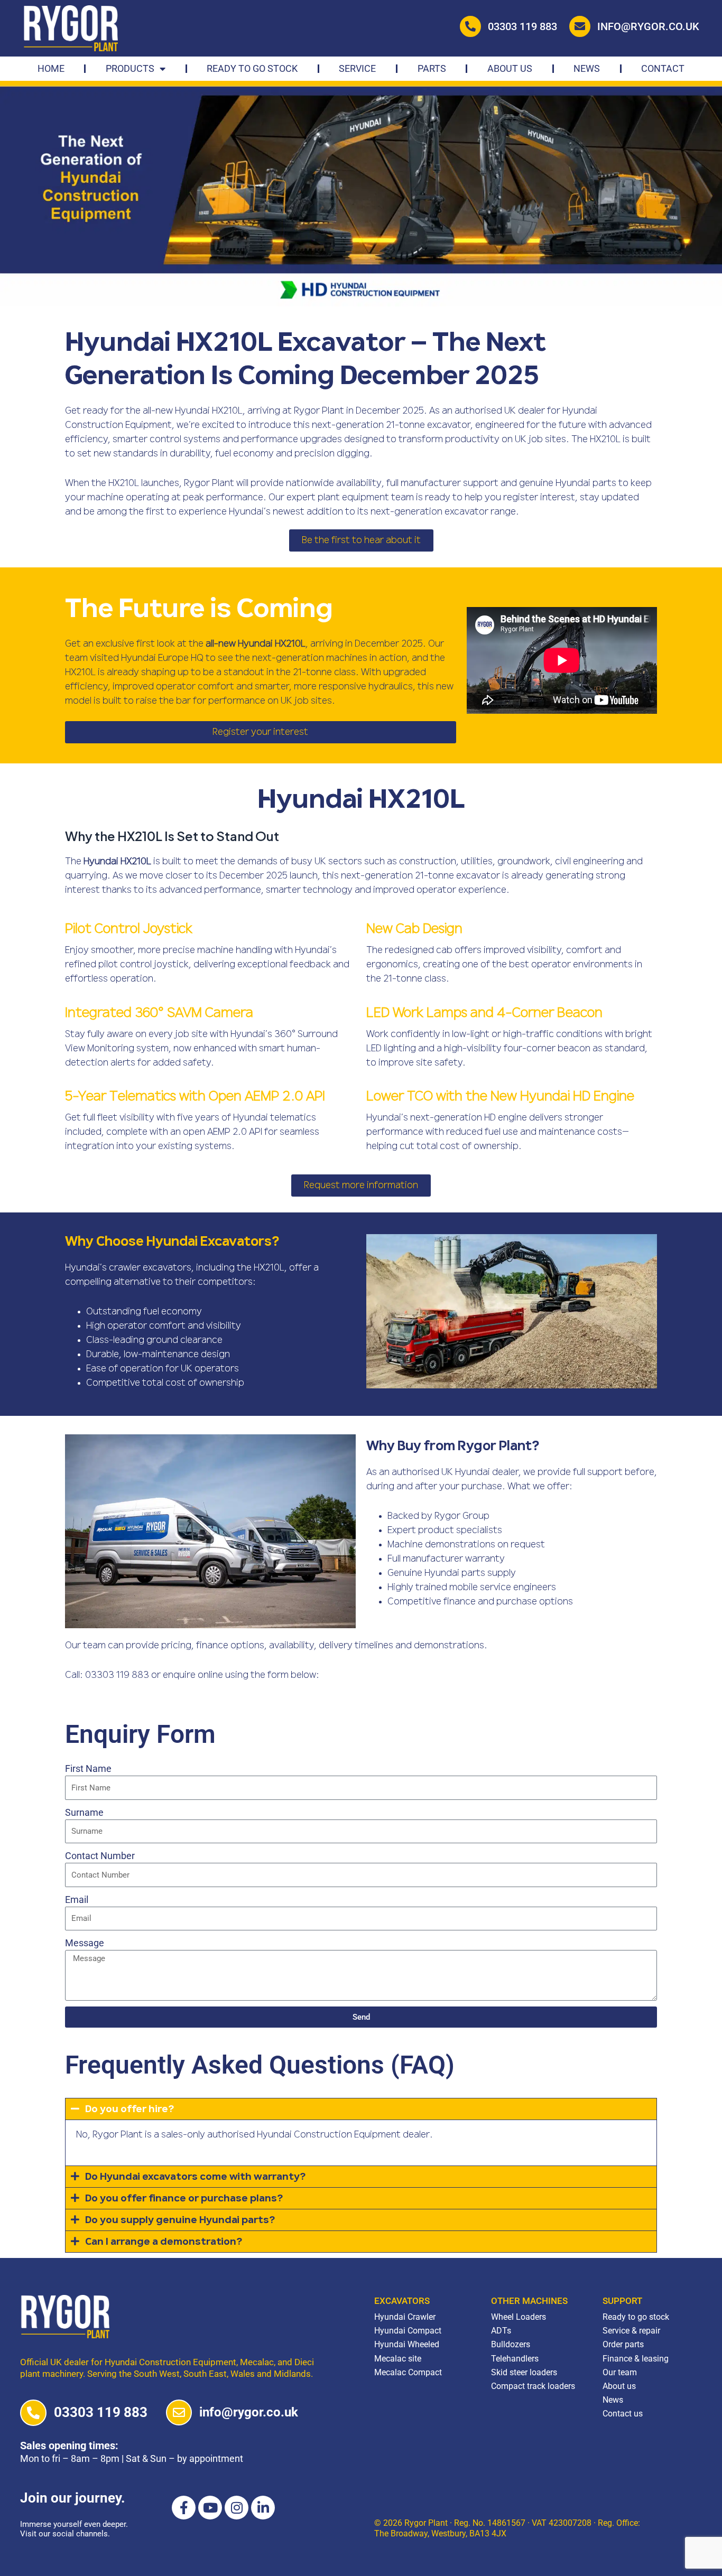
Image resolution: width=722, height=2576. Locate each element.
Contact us (623, 2414)
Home (51, 68)
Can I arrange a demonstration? (164, 2242)
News (587, 68)
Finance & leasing (636, 2359)
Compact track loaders (533, 2386)
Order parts (623, 2344)
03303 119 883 (522, 26)
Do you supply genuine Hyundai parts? (180, 2220)
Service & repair (631, 2331)
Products (130, 68)
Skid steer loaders (524, 2372)
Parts (432, 68)
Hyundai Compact (408, 2331)
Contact (663, 68)
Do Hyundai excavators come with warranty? (195, 2177)
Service (357, 68)
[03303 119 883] (33, 2413)
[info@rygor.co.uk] (179, 2412)
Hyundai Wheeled (407, 2344)
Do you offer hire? (129, 2110)
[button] (361, 2109)
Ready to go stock (252, 68)
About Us (510, 68)
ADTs (501, 2331)
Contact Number (100, 1856)
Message (85, 1943)
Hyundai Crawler (405, 2317)
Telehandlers (515, 2359)
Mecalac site (398, 2359)
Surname (84, 1812)
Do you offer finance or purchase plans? (184, 2199)
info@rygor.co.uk (648, 26)
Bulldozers (511, 2344)
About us (619, 2386)
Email (77, 1900)
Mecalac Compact (408, 2372)
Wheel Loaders (519, 2317)
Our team (620, 2372)
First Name (88, 1768)
